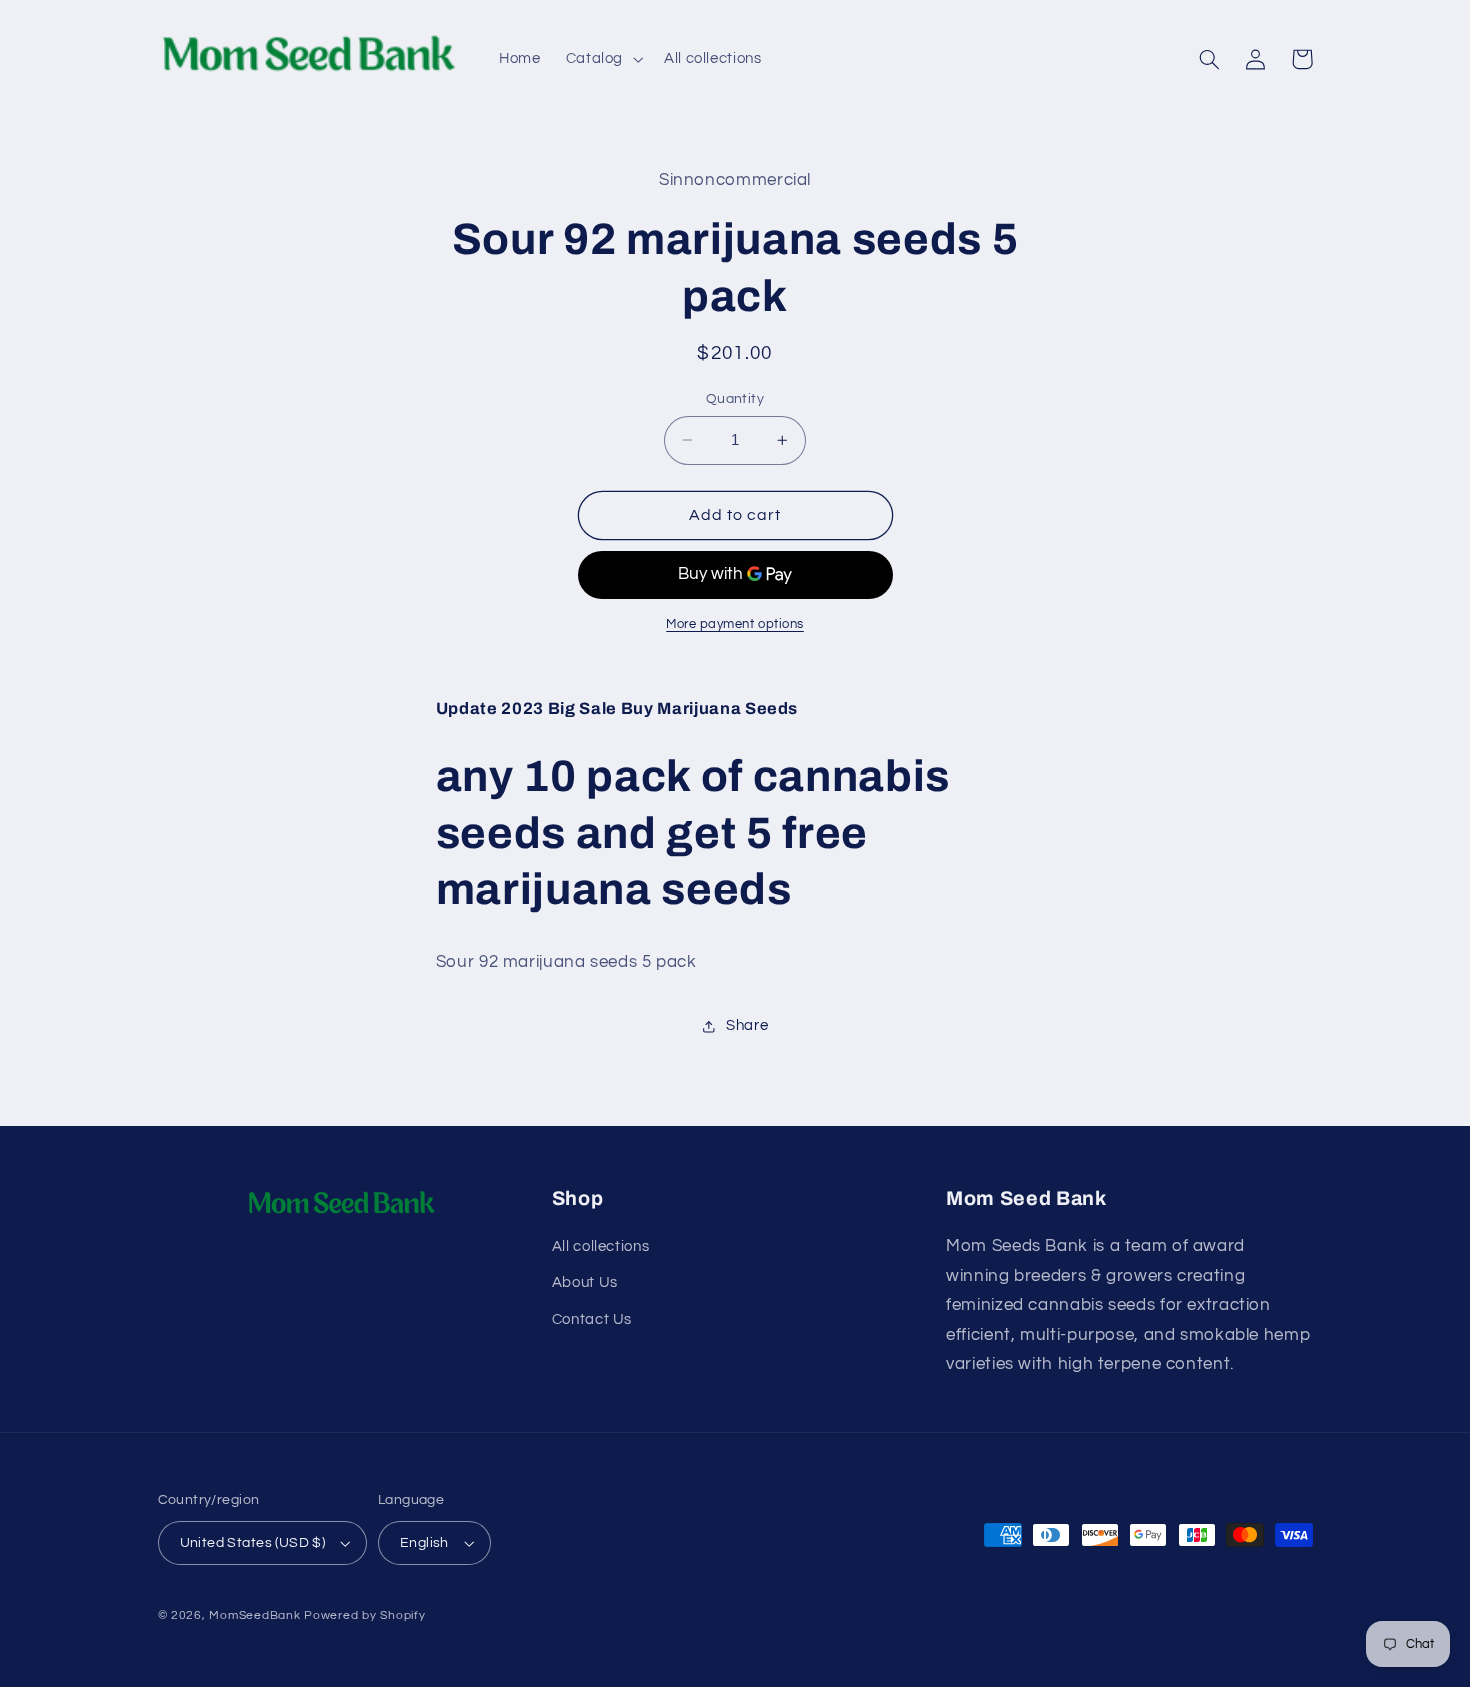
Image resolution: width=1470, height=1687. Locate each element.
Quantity (735, 399)
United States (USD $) (253, 1543)
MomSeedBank (254, 1615)
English (424, 1543)
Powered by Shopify (364, 1615)
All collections (600, 1246)
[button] (602, 59)
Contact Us (592, 1319)
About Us (585, 1282)
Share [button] (747, 1026)
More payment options (735, 624)
